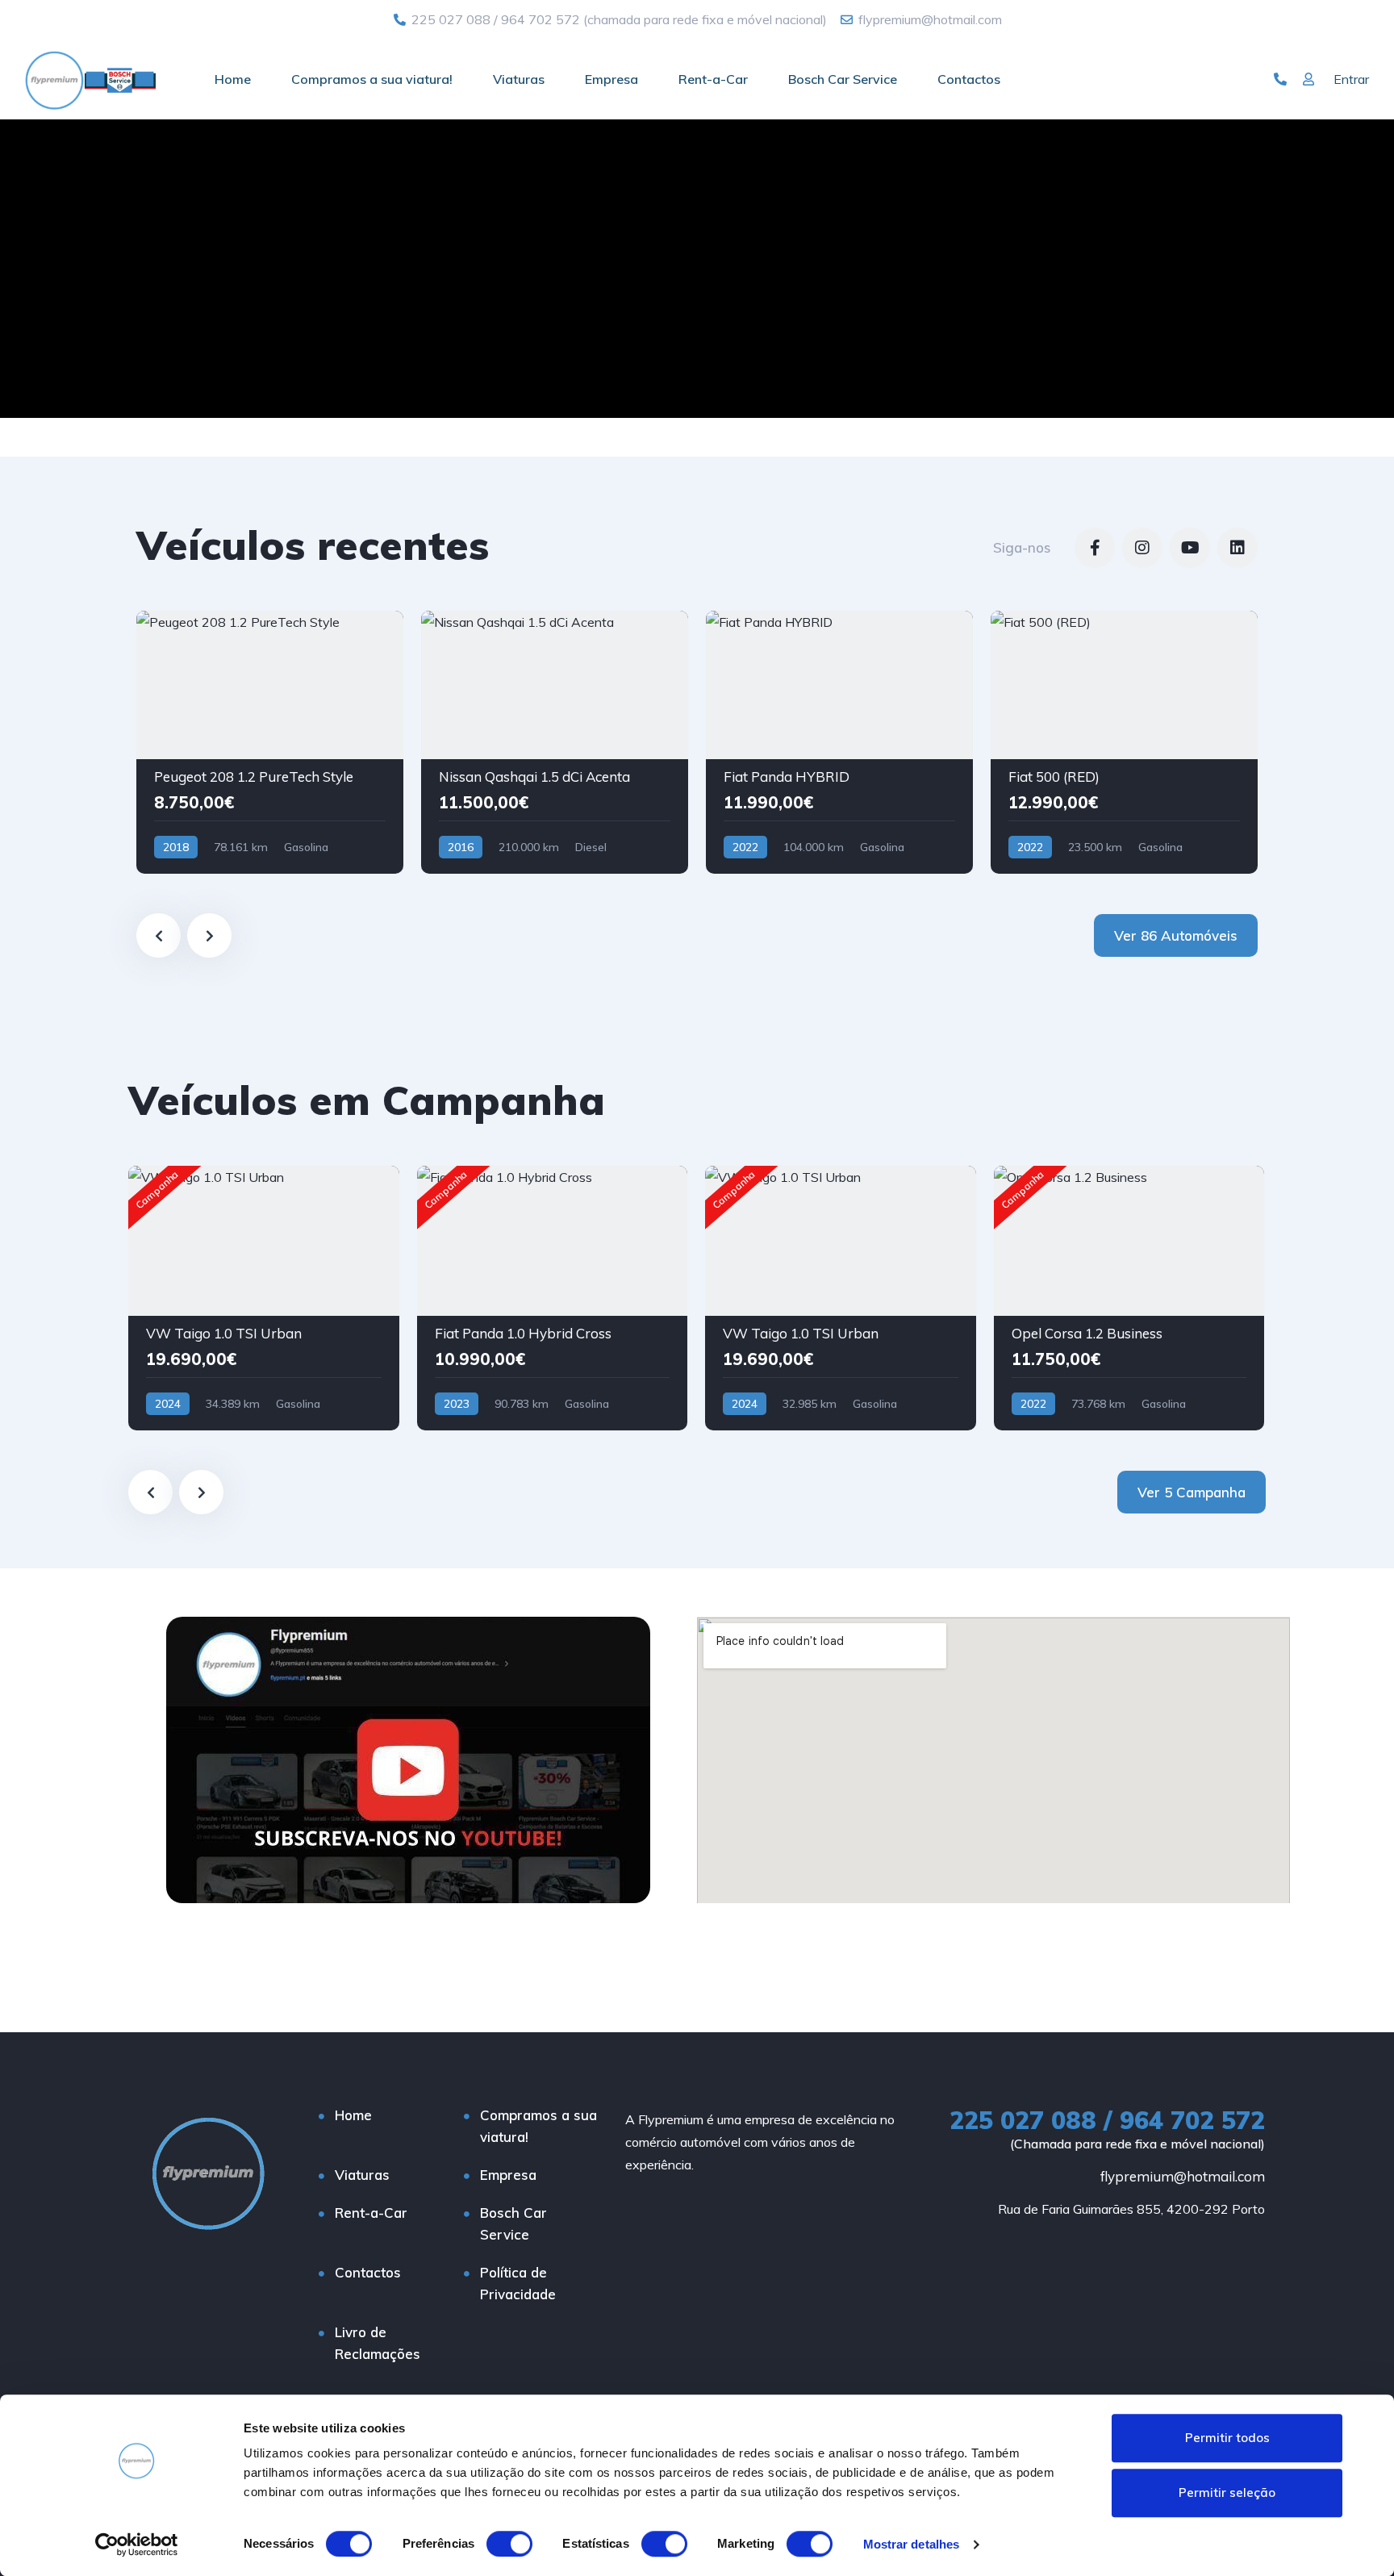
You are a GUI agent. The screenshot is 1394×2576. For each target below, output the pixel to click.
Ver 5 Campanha (1192, 1492)
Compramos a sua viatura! (372, 79)
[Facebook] (1095, 548)
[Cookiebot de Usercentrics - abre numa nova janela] (137, 2545)
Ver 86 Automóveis (1176, 935)
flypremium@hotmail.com (1183, 2176)
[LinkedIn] (1237, 548)
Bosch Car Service (843, 79)
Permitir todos (1227, 2438)
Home (233, 79)
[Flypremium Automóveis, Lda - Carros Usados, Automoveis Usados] (90, 79)
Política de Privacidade (518, 2283)
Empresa (611, 79)
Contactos (969, 79)
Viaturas (519, 79)
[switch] (509, 2544)
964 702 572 (540, 19)
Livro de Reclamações (378, 2343)
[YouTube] (1190, 548)
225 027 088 (451, 19)
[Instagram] (1142, 548)
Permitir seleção (1227, 2492)
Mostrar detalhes (912, 2544)
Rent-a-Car (713, 79)
